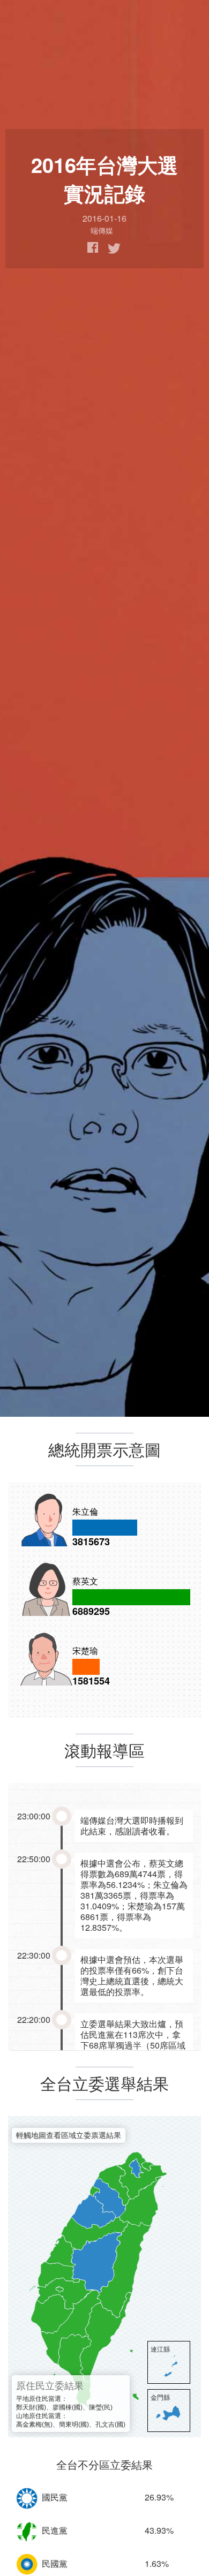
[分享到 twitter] (114, 248)
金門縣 (160, 2397)
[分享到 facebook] (93, 248)
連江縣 (160, 2349)
